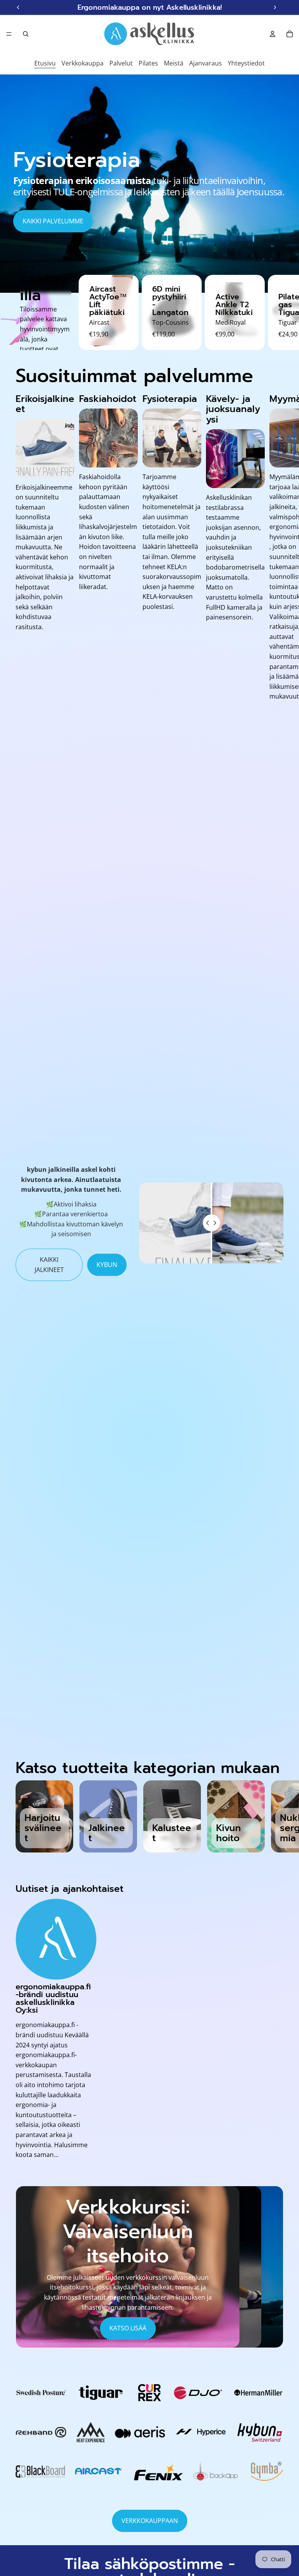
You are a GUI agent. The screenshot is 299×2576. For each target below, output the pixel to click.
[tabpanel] (128, 2267)
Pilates (148, 63)
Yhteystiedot (246, 63)
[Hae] (26, 34)
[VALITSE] (190, 287)
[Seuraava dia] (287, 184)
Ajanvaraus (206, 63)
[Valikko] (9, 34)
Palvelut (121, 63)
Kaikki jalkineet (49, 1265)
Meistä (174, 63)
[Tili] (273, 34)
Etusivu (45, 63)
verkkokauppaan (150, 2521)
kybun (107, 1265)
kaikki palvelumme (53, 221)
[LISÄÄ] (127, 287)
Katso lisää (128, 2328)
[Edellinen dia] (12, 184)
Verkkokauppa (83, 63)
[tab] (251, 2267)
